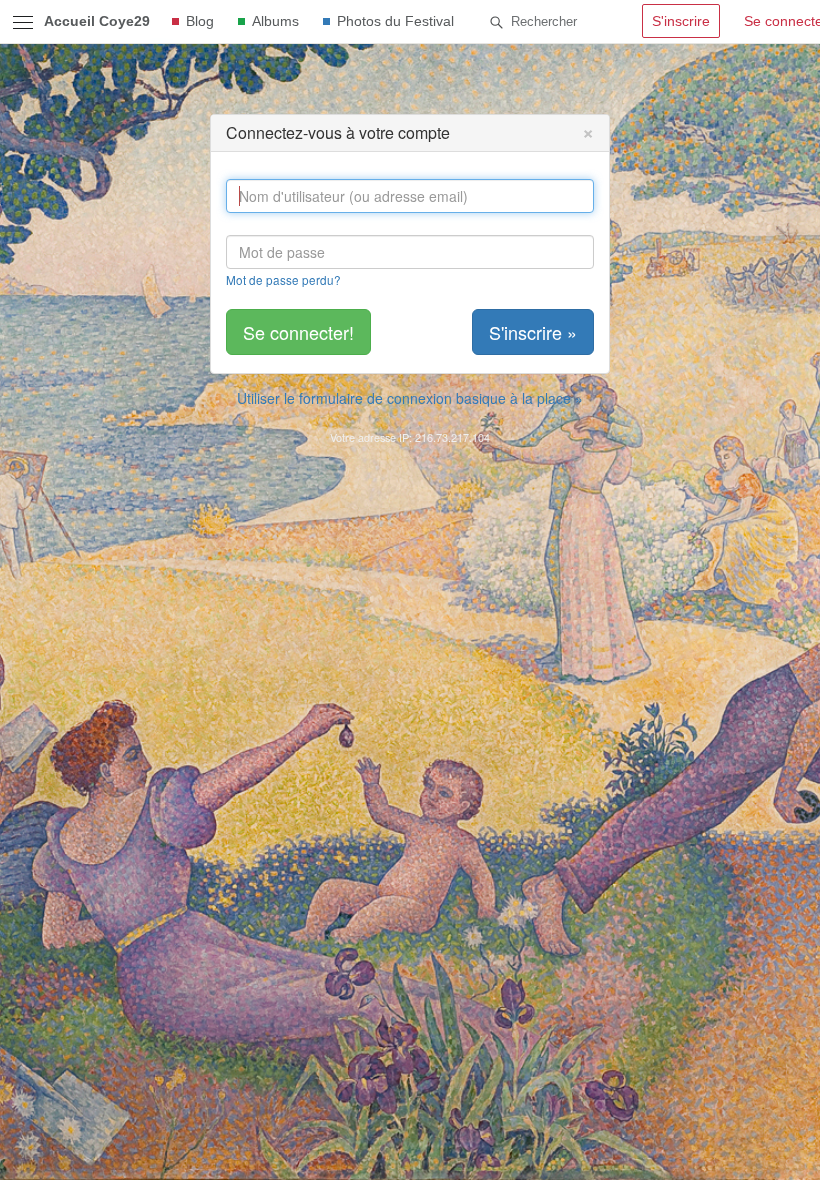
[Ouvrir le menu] (23, 22)
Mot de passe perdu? (283, 279)
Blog (200, 21)
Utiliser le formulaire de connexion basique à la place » (410, 398)
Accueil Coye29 (97, 21)
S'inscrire (681, 21)
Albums (275, 21)
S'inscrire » (533, 332)
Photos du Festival (395, 21)
